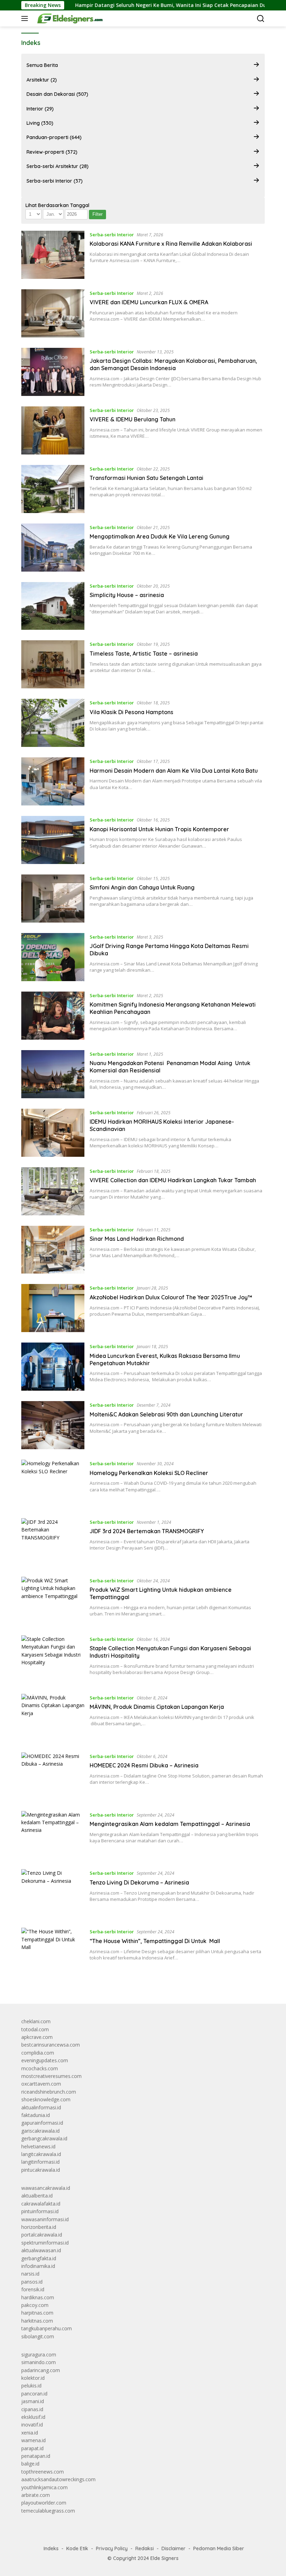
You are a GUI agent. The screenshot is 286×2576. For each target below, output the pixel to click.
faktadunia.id (36, 2115)
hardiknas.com (38, 2297)
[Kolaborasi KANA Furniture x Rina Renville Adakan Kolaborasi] (53, 255)
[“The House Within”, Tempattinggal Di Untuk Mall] (53, 1952)
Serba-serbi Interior (112, 235)
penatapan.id (36, 2456)
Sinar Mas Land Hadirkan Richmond (137, 1239)
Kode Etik (77, 2548)
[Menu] (26, 18)
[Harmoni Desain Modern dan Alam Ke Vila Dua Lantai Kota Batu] (53, 781)
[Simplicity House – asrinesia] (53, 606)
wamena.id (33, 2440)
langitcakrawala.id (41, 2154)
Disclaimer (174, 2548)
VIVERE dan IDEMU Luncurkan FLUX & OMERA (149, 302)
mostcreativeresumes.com (51, 2076)
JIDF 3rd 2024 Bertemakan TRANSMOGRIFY (147, 1531)
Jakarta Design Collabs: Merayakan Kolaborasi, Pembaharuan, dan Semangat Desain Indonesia (173, 364)
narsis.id (30, 2274)
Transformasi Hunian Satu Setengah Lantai (146, 478)
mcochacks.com (40, 2068)
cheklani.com (36, 2021)
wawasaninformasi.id (45, 2219)
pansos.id (32, 2282)
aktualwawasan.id (41, 2250)
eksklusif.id (33, 2417)
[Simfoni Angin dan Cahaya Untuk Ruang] (53, 899)
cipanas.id (32, 2409)
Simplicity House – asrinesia (127, 595)
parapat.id (32, 2448)
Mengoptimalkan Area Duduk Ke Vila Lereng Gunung (160, 536)
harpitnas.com (37, 2313)
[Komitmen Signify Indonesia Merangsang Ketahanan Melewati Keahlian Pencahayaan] (53, 1016)
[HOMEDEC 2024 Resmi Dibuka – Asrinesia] (53, 1776)
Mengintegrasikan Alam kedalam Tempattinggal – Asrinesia (170, 1824)
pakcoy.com (35, 2305)
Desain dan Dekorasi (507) (57, 94)
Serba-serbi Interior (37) (55, 181)
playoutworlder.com (44, 2503)
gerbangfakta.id (39, 2258)
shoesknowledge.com (46, 2099)
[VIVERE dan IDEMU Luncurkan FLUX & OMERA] (53, 313)
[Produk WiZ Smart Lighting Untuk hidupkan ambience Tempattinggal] (53, 1601)
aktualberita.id (37, 2196)
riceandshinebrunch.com (49, 2092)
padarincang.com (41, 2370)
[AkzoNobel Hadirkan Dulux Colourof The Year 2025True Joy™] (53, 1308)
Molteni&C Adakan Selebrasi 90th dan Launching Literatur (166, 1414)
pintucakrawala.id (41, 2170)
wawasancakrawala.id (46, 2188)
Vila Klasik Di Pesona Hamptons (131, 712)
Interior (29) (40, 109)
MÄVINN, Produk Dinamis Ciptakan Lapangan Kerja (157, 1707)
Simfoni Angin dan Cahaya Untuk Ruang (142, 887)
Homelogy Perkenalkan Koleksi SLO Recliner (149, 1473)
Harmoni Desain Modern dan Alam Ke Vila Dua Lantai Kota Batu (174, 771)
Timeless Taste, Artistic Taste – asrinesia (144, 653)
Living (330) (40, 123)
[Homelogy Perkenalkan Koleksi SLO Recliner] (53, 1484)
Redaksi (145, 2548)
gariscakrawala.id (40, 2131)
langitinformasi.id (40, 2162)
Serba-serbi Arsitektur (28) (58, 166)
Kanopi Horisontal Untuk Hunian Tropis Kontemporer (159, 829)
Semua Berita (42, 65)
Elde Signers (164, 2558)
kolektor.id (33, 2378)
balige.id (30, 2464)
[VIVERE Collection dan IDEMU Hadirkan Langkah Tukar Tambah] (53, 1191)
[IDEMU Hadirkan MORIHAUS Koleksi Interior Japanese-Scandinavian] (53, 1133)
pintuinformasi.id (40, 2211)
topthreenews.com (43, 2472)
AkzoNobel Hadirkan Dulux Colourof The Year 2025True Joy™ (171, 1297)
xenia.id (30, 2433)
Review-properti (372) (52, 152)
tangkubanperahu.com (47, 2328)
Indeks (51, 2548)
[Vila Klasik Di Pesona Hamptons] (53, 723)
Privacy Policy (112, 2548)
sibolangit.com (38, 2336)
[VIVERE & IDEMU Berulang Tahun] (53, 430)
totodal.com (35, 2029)
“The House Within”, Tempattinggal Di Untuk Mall (155, 1941)
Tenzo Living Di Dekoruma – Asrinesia (139, 1882)
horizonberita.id (39, 2227)
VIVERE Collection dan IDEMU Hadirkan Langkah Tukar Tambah (173, 1180)
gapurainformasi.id (42, 2123)
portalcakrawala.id (42, 2235)
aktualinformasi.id (41, 2107)
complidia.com (38, 2053)
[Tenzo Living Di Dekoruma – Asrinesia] (53, 1893)
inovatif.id (32, 2425)
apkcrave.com (37, 2037)
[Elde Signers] (68, 18)
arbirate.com (36, 2495)
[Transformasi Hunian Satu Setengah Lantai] (53, 489)
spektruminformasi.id (45, 2243)
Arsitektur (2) (42, 80)
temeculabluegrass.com (48, 2511)
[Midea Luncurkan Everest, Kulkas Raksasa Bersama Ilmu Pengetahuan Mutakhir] (53, 1367)
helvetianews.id (38, 2146)
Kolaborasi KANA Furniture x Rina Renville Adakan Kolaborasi (171, 244)
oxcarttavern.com (41, 2084)
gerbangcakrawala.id (44, 2138)
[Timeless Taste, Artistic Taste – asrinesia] (53, 664)
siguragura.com (39, 2355)
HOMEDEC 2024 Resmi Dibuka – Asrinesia (144, 1765)
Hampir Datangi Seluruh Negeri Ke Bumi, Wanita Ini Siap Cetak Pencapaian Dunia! (136, 5)
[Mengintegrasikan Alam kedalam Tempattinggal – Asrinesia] (53, 1835)
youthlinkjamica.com (44, 2487)
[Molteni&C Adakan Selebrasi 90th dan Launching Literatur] (53, 1425)
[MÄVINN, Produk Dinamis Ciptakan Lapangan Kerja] (53, 1718)
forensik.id (33, 2289)
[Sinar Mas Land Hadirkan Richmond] (53, 1250)
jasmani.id (33, 2401)
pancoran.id (34, 2394)
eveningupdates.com (45, 2060)
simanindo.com (39, 2362)
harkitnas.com (37, 2321)
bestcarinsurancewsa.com (51, 2045)
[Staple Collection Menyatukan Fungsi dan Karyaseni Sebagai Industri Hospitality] (53, 1659)
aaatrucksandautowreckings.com (58, 2479)
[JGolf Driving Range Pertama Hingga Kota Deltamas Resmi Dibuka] (53, 957)
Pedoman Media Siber (219, 2548)
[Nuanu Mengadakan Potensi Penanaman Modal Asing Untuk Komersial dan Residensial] (53, 1074)
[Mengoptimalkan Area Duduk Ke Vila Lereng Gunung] (53, 548)
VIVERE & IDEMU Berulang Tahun (133, 419)
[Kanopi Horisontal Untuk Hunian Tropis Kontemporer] (53, 840)
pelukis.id (31, 2386)
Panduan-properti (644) (54, 137)
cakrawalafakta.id (41, 2204)
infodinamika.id (38, 2266)
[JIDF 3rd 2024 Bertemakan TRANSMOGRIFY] (53, 1542)
